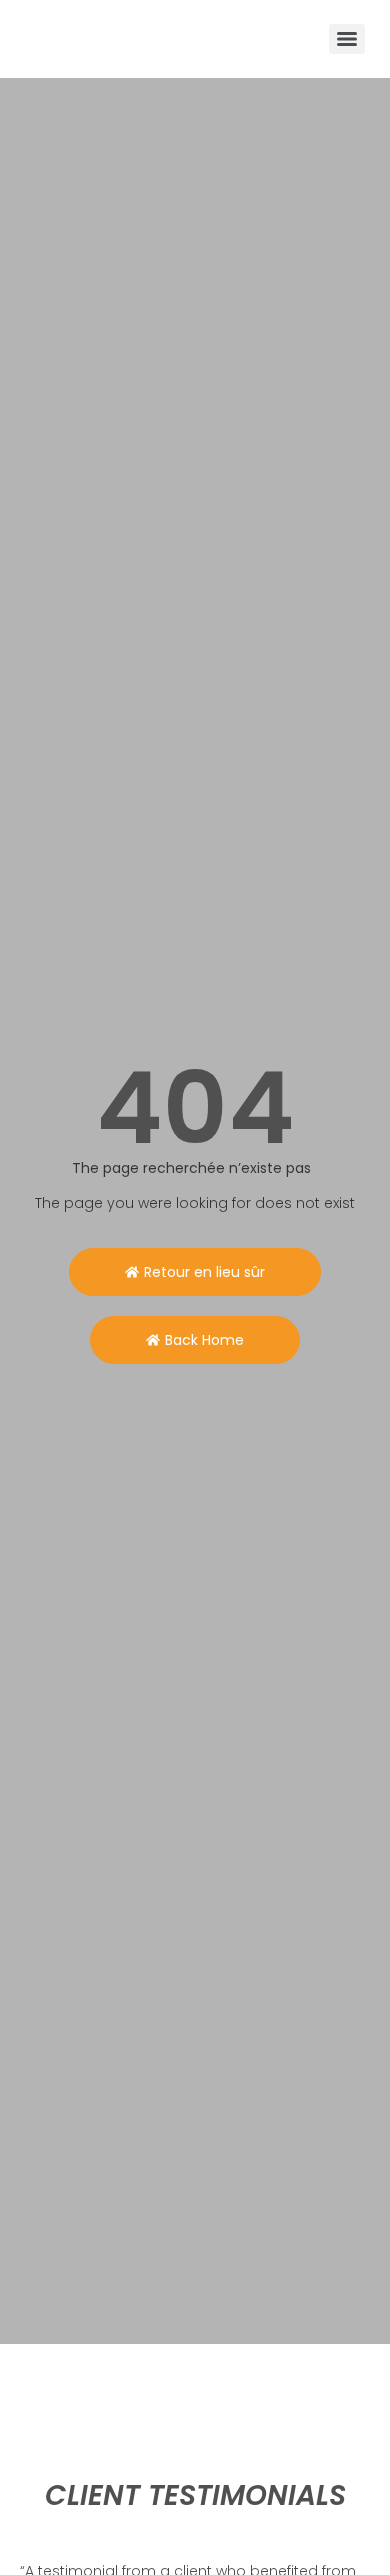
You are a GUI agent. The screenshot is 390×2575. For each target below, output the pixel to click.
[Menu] (347, 39)
